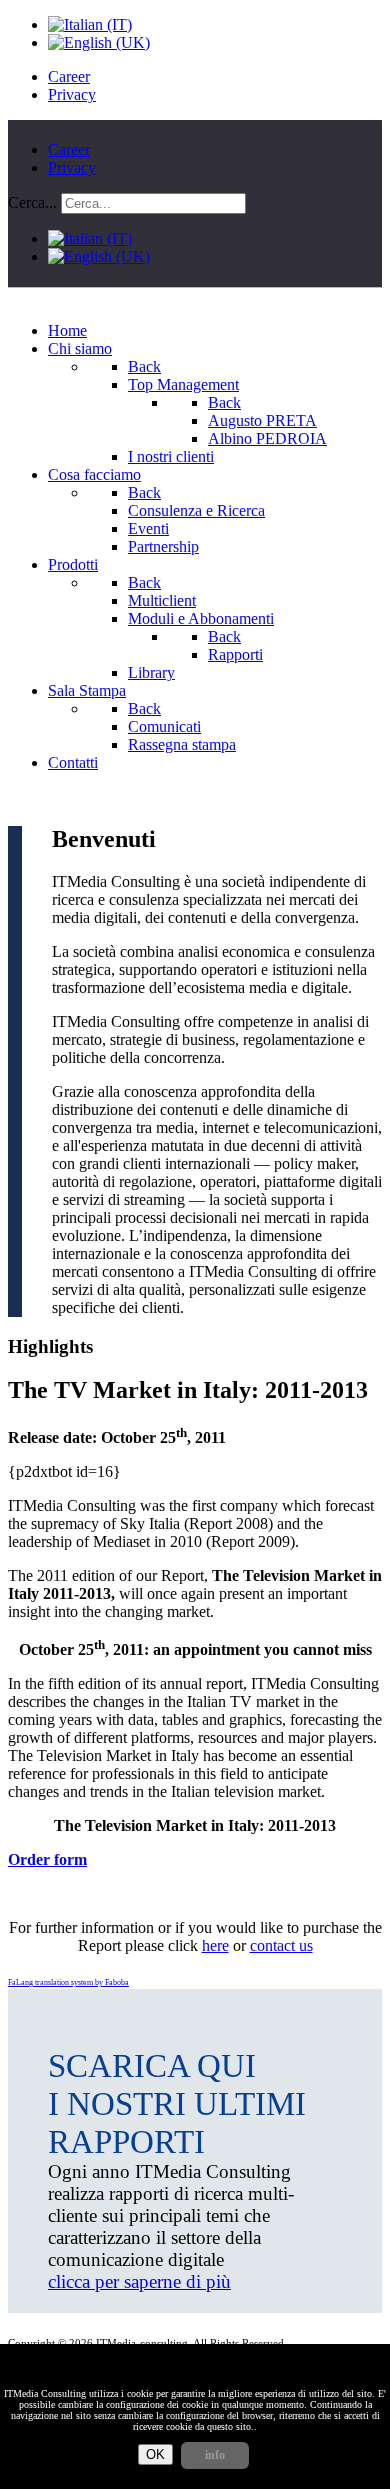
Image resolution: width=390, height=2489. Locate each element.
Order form (47, 1859)
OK (155, 2454)
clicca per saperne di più (139, 2281)
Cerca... (32, 202)
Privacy (72, 94)
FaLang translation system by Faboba (68, 1982)
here (215, 1945)
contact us (281, 1945)
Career (69, 76)
